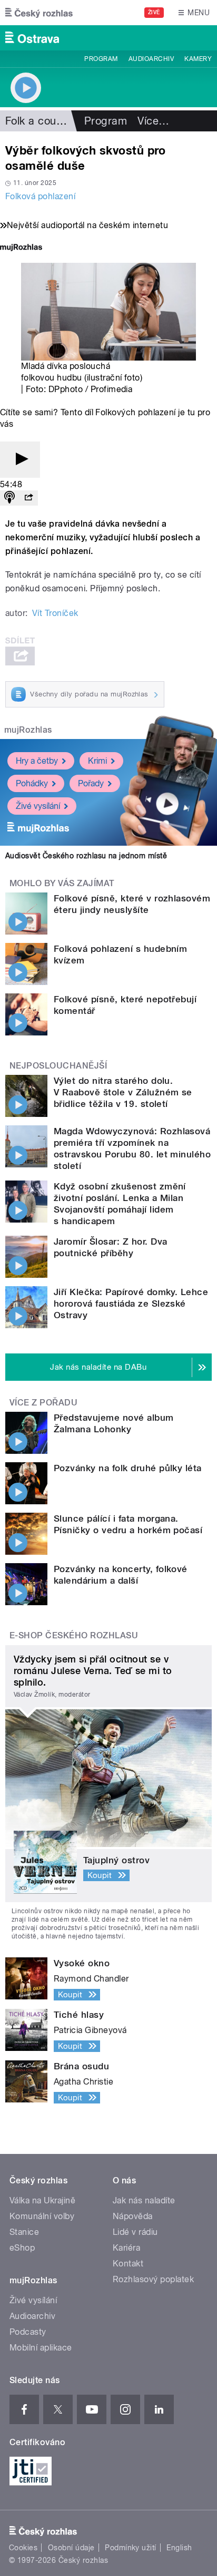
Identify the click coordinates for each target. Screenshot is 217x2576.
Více (153, 121)
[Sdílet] (28, 498)
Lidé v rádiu (135, 2232)
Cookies (23, 2548)
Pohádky (32, 783)
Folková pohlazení (40, 196)
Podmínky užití (131, 2548)
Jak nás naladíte (144, 2200)
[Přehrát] (20, 460)
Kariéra (126, 2248)
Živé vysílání (38, 806)
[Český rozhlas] (39, 13)
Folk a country (40, 121)
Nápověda (133, 2216)
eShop (22, 2248)
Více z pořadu (43, 1403)
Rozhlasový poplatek (153, 2279)
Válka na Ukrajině (42, 2200)
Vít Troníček (55, 613)
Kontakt (128, 2264)
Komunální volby (42, 2216)
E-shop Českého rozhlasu (74, 1635)
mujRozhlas (28, 730)
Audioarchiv (151, 59)
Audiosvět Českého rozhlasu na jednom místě (86, 856)
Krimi (97, 761)
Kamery (198, 59)
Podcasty (28, 2332)
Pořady (91, 783)
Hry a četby (37, 761)
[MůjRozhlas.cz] (21, 248)
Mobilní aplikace (41, 2348)
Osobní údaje (71, 2548)
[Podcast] (9, 498)
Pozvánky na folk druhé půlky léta (128, 1468)
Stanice (24, 2232)
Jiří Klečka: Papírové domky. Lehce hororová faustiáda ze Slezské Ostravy (131, 1304)
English (179, 2548)
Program (101, 59)
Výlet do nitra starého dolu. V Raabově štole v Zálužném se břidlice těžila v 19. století (123, 1092)
